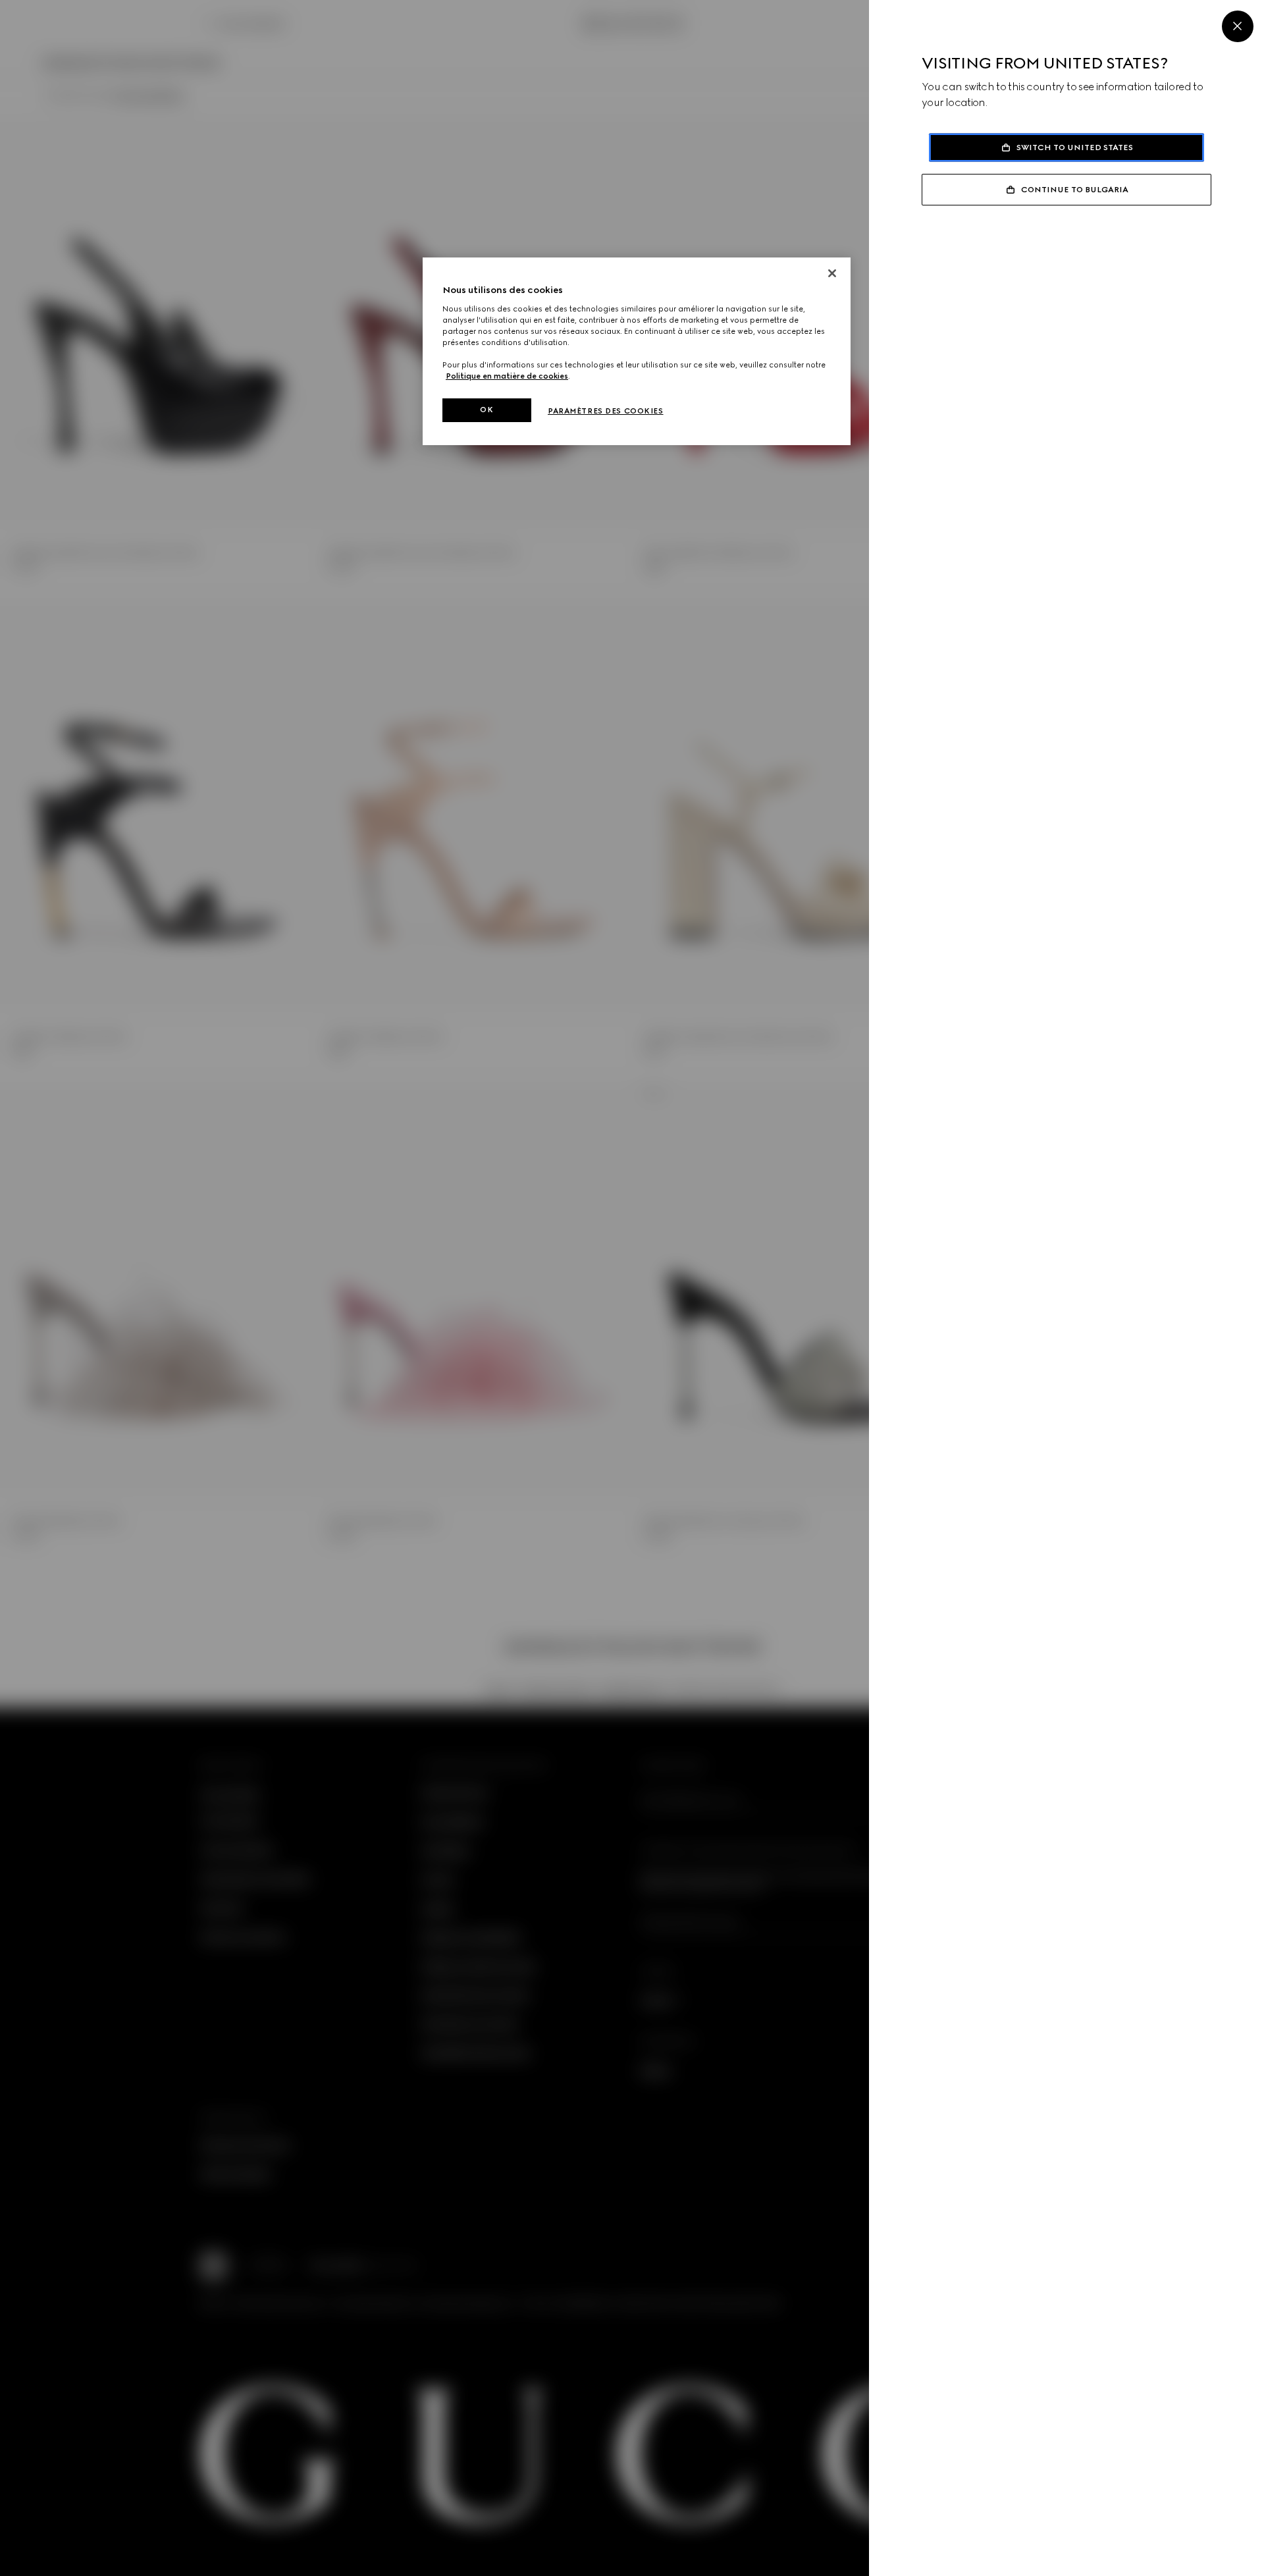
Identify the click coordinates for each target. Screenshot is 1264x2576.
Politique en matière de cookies (507, 376)
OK (487, 410)
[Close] (1238, 26)
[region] (637, 351)
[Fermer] (832, 273)
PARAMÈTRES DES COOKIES (606, 411)
